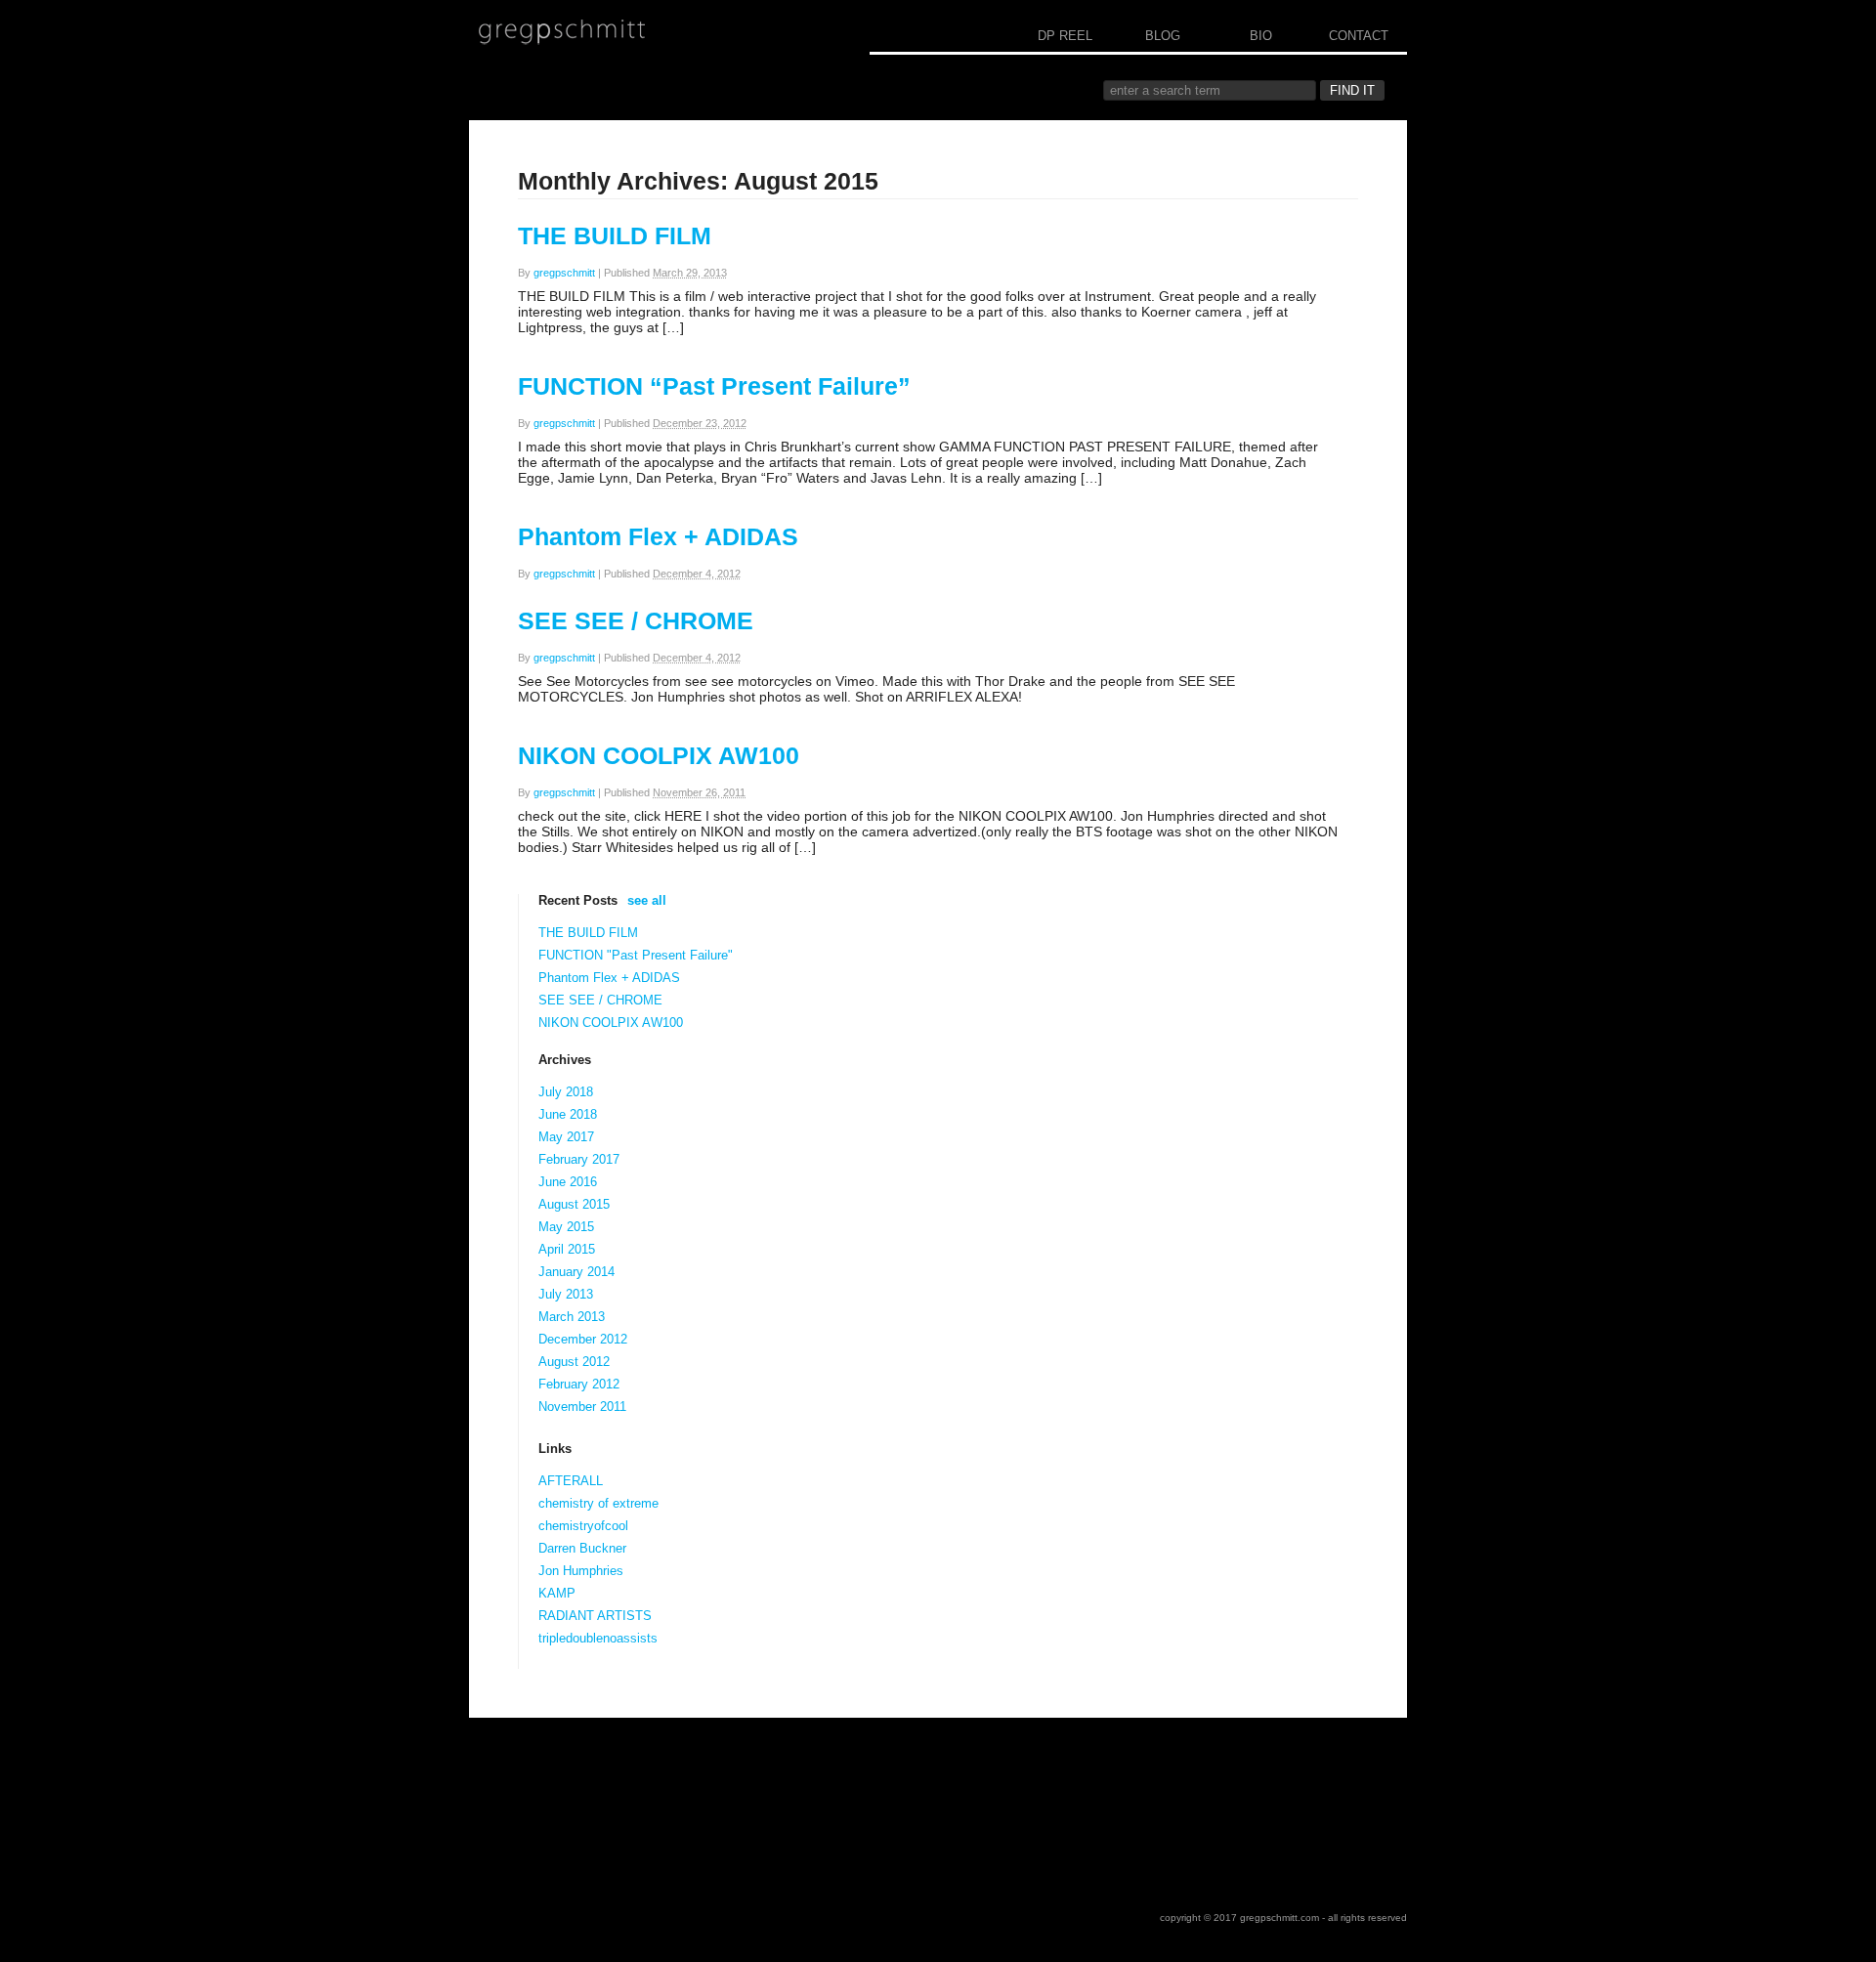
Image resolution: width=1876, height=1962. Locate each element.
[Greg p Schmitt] (562, 32)
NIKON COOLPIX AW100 (659, 755)
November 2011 (582, 1407)
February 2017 (579, 1159)
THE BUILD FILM (615, 235)
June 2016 (568, 1182)
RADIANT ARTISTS (595, 1616)
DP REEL (1065, 36)
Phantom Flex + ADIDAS (658, 536)
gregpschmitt (564, 273)
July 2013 (566, 1294)
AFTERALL (571, 1481)
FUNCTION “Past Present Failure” (714, 386)
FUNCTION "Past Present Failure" (636, 955)
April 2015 (567, 1249)
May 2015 (566, 1227)
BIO (1261, 36)
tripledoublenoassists (598, 1638)
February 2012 (579, 1384)
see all (647, 900)
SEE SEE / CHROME (636, 620)
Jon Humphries (581, 1571)
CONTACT (1359, 36)
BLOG (1163, 36)
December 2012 (583, 1339)
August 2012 (574, 1362)
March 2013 (572, 1317)
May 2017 (566, 1137)
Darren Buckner (582, 1548)
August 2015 (574, 1204)
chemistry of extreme (598, 1503)
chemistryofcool (583, 1526)
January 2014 (576, 1272)
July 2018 (566, 1092)
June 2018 (568, 1114)
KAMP (557, 1593)
